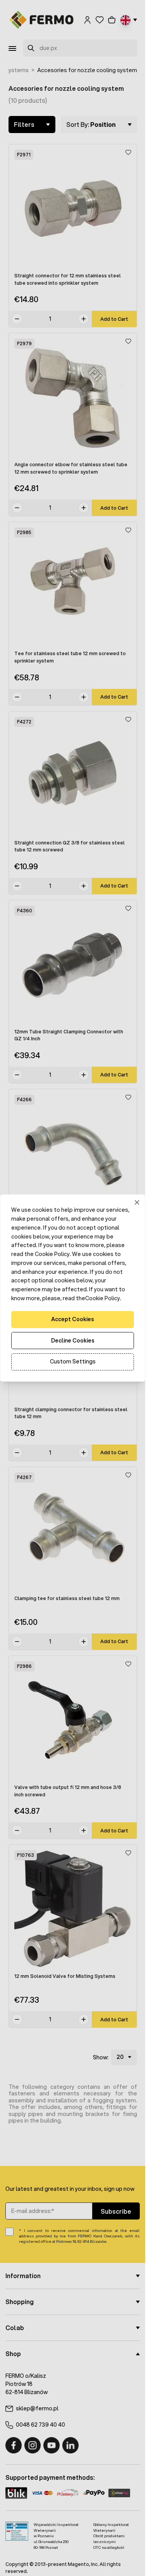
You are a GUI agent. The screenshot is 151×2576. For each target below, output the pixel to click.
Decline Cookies (73, 1341)
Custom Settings (73, 1362)
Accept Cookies (73, 1319)
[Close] (137, 1203)
